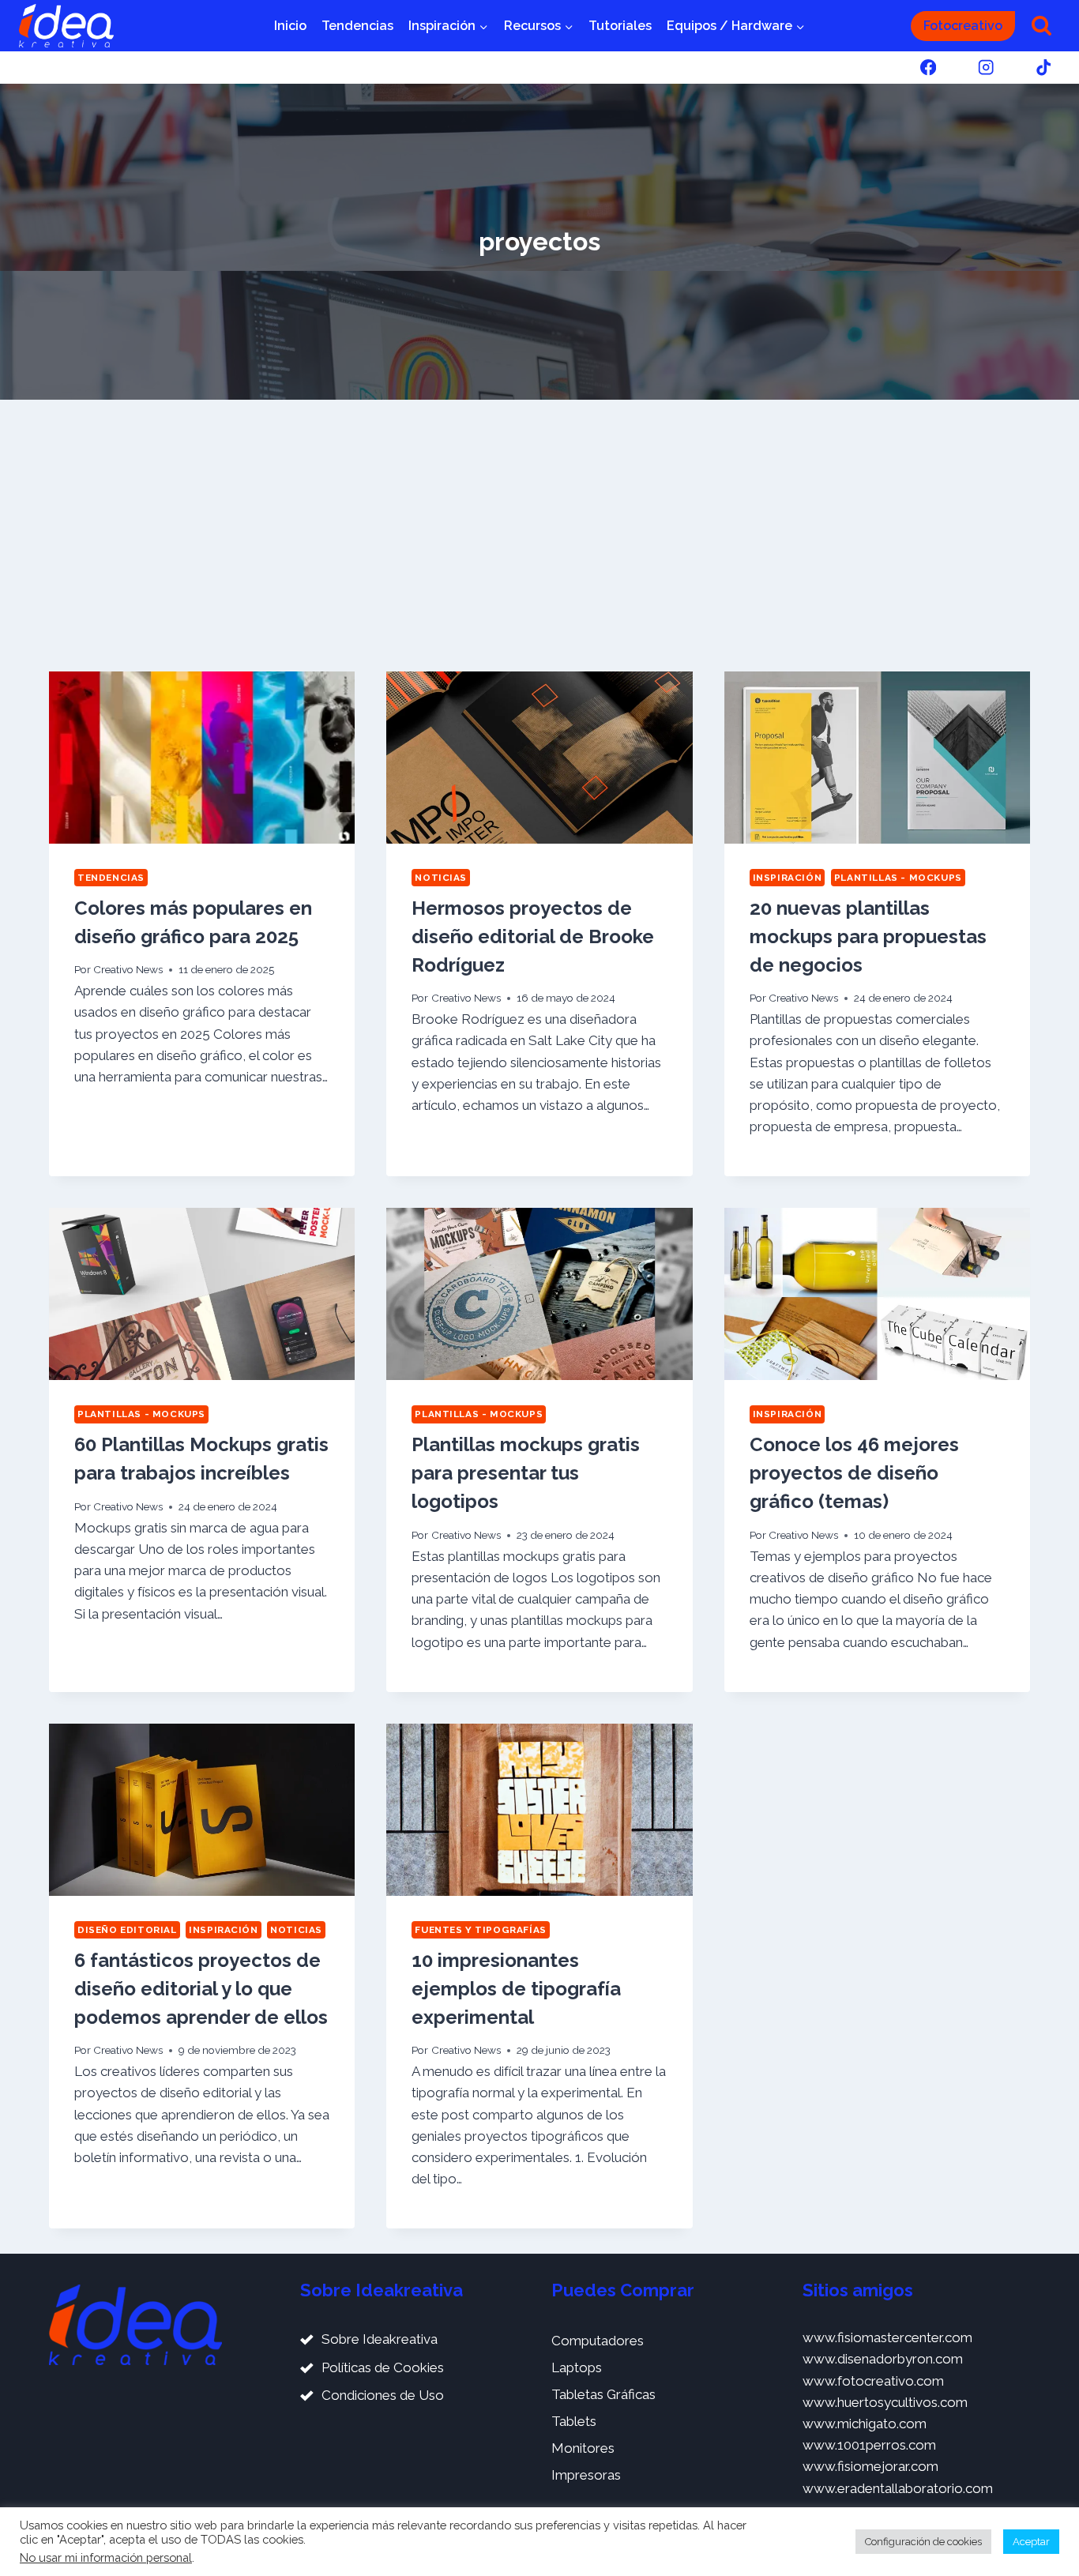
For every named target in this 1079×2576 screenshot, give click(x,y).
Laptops (577, 2367)
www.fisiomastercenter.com (887, 2337)
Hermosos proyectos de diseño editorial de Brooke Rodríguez (533, 936)
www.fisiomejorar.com (870, 2466)
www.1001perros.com (869, 2445)
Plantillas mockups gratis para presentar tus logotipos (526, 1473)
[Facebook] (928, 68)
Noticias (441, 878)
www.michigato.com (865, 2424)
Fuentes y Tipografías (481, 1930)
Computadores (598, 2341)
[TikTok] (1044, 68)
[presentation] (202, 758)
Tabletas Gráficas (603, 2394)
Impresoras (586, 2475)
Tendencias (357, 26)
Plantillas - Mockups (898, 878)
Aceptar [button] (1031, 2542)
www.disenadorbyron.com (883, 2359)
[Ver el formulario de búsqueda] (1041, 26)
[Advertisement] (539, 536)
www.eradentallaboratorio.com (898, 2488)
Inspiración (788, 878)
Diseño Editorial (127, 1930)
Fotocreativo (963, 26)
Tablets (574, 2421)
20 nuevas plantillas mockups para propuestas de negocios (868, 936)
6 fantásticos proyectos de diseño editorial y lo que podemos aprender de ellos (201, 1989)
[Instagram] (986, 68)
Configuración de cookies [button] (923, 2542)
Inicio (290, 26)
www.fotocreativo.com (873, 2381)
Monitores (583, 2448)
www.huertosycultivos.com (885, 2402)
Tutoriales (620, 26)
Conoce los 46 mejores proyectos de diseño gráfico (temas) (854, 1473)
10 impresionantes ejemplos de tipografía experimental (516, 1989)
